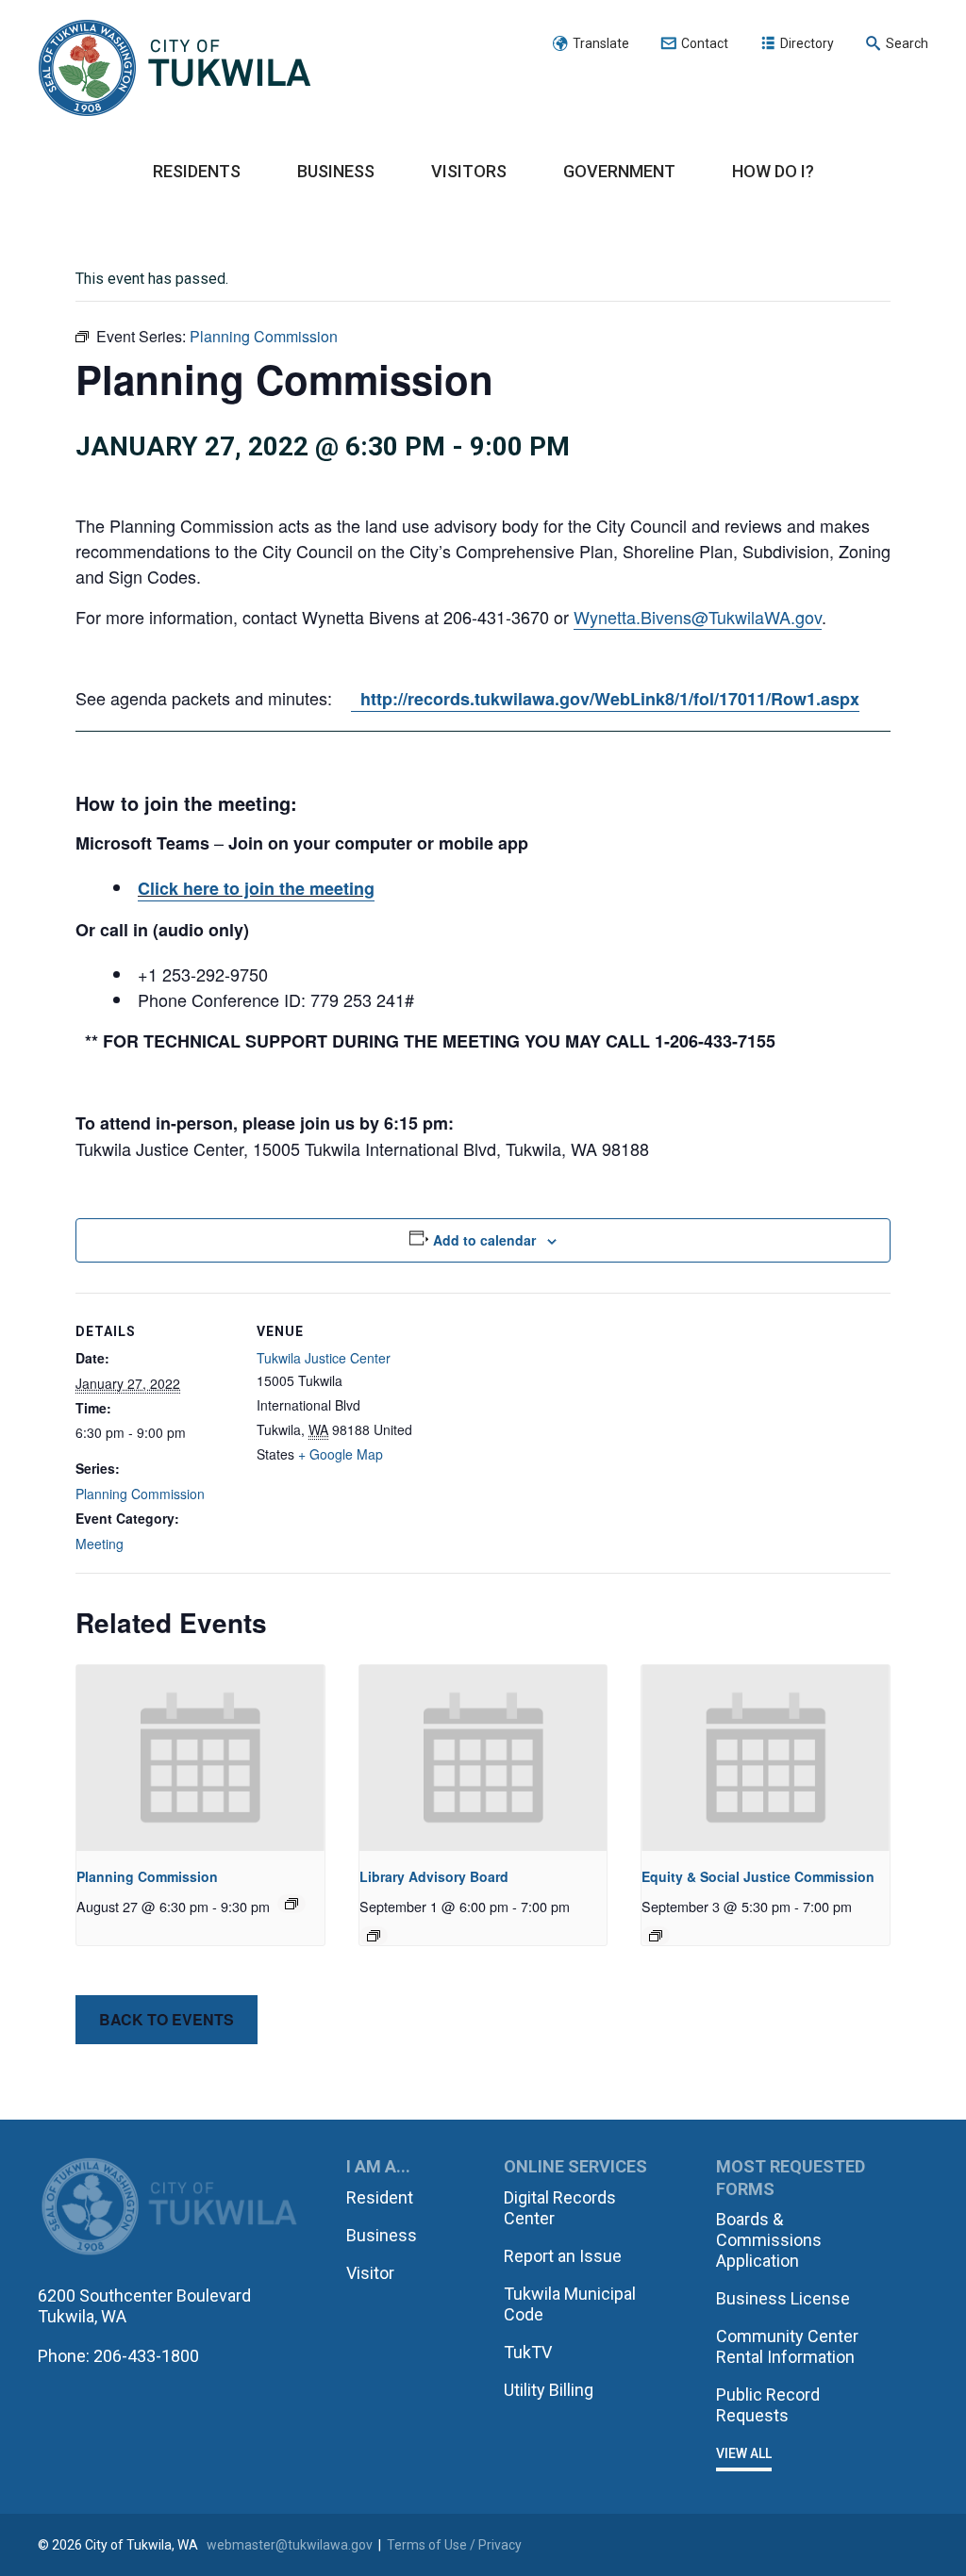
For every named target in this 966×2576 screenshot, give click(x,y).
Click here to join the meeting (256, 888)
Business (336, 171)
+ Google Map (341, 1454)
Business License (783, 2298)
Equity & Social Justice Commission (758, 1876)
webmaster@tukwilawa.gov (290, 2545)
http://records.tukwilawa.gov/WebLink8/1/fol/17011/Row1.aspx (605, 699)
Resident (380, 2197)
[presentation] (200, 1758)
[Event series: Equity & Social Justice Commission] (656, 1936)
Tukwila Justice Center (324, 1358)
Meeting (100, 1544)
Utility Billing (549, 2390)
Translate (601, 43)
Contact (705, 43)
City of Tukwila (175, 69)
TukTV (528, 2352)
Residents (197, 171)
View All (744, 2453)
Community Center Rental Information (787, 2346)
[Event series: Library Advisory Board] (374, 1936)
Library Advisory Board (434, 1876)
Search (907, 43)
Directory (807, 43)
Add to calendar (484, 1240)
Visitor (370, 2273)
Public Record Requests (768, 2405)
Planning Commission (140, 1494)
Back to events (167, 2019)
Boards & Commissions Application (769, 2240)
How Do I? (773, 171)
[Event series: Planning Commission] (291, 1904)
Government (619, 171)
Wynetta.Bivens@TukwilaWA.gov (698, 617)
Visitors (469, 171)
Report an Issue (563, 2256)
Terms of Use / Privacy (454, 2545)
